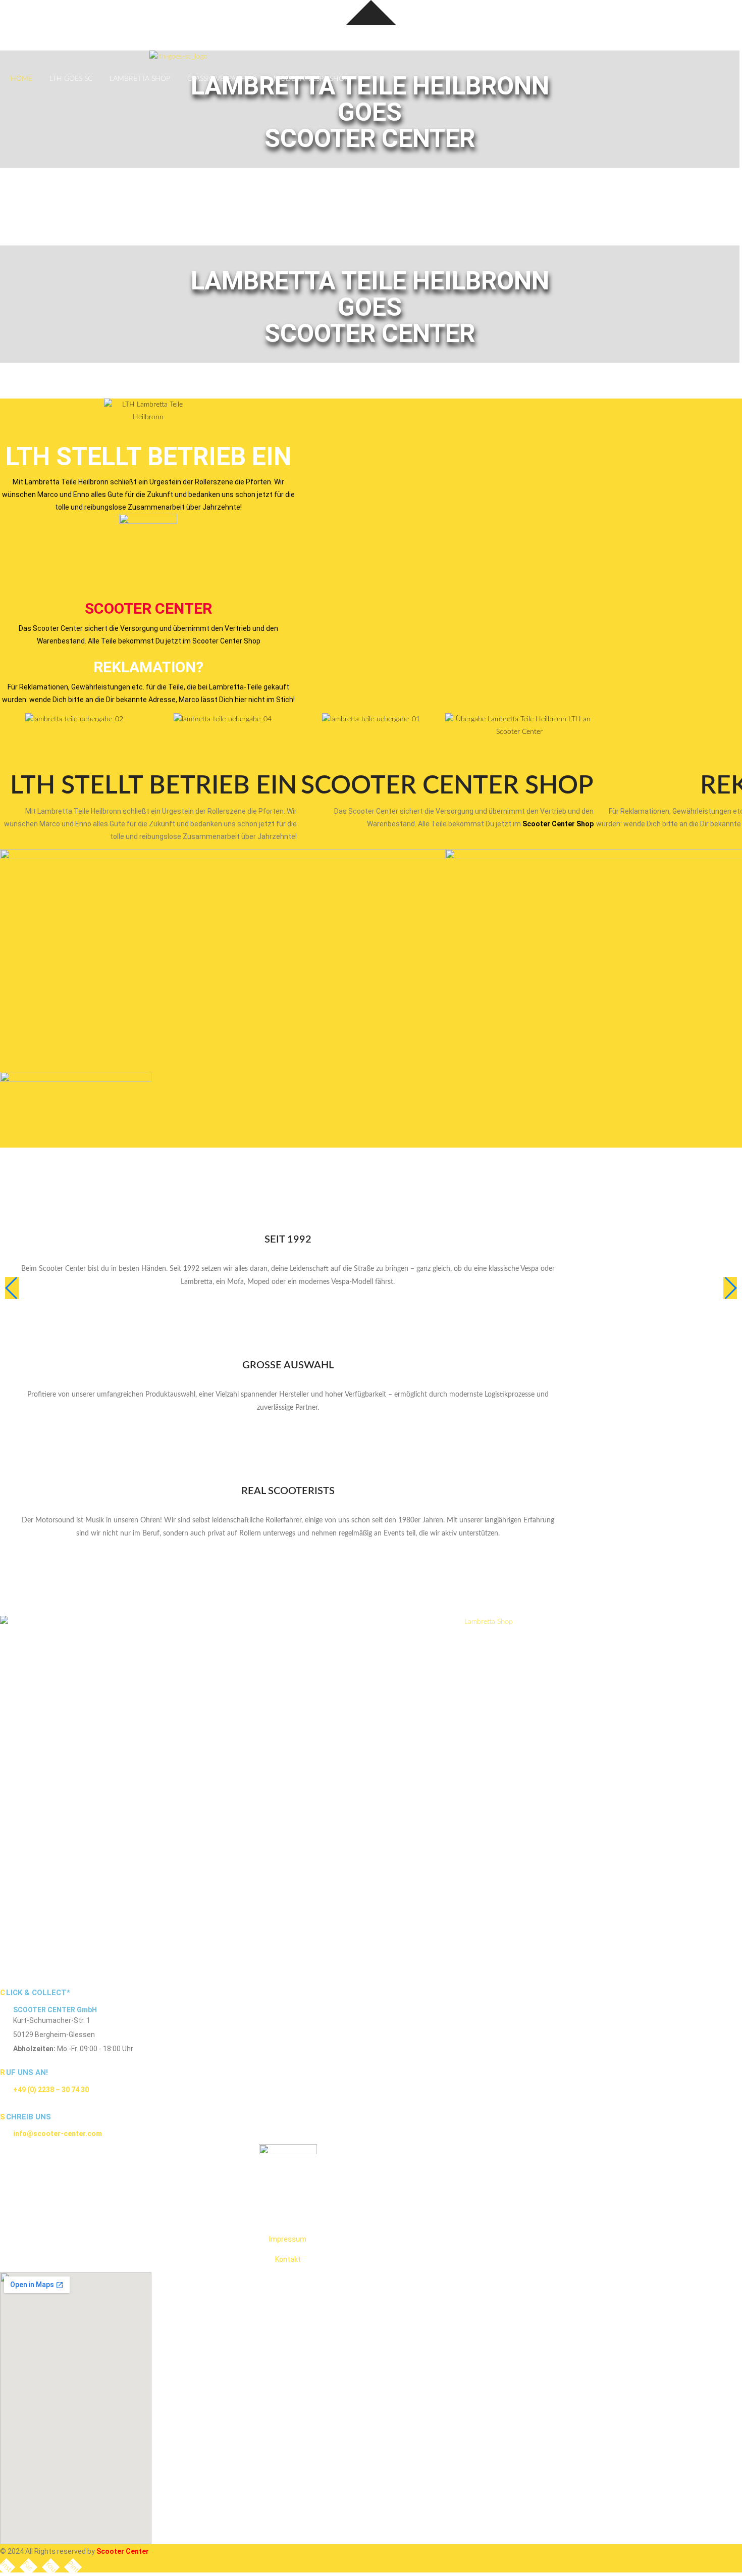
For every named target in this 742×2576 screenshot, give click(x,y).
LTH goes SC (71, 79)
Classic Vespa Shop (222, 79)
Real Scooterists (288, 1491)
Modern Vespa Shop (311, 79)
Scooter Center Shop (557, 824)
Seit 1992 (288, 1240)
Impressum (288, 2239)
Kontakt (288, 2259)
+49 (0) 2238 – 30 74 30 (51, 2090)
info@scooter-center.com (58, 2134)
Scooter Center (148, 608)
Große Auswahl (288, 1365)
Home (21, 79)
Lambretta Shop (140, 79)
